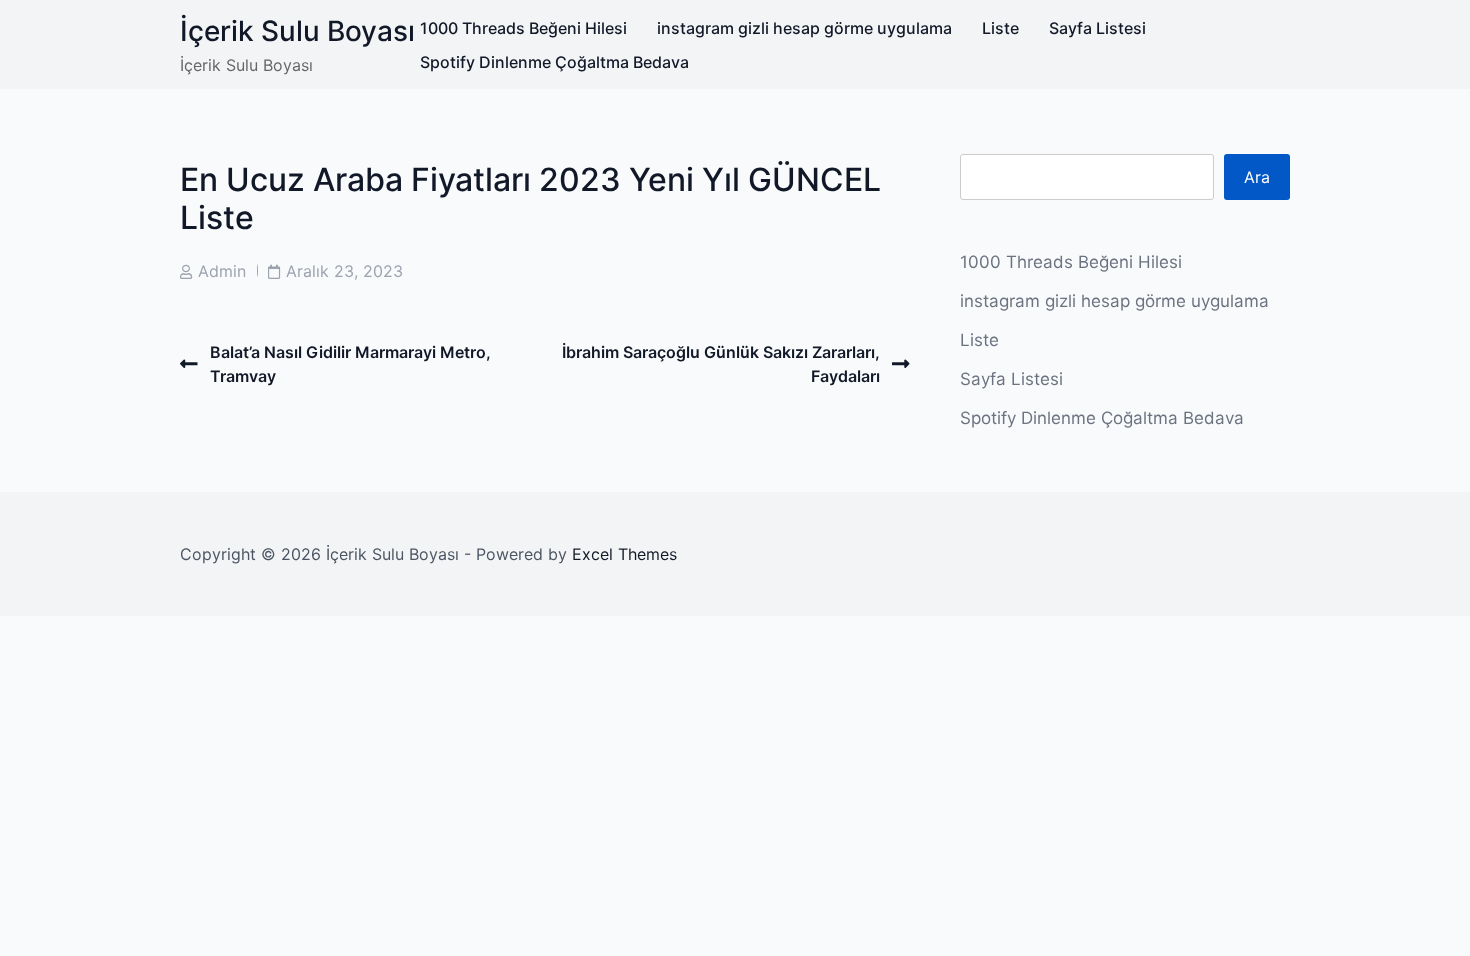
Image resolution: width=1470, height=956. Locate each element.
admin (222, 271)
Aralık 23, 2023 (344, 271)
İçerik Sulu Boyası (297, 31)
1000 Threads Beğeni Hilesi (523, 28)
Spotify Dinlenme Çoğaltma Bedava (554, 62)
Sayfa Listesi (1097, 28)
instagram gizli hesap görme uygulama (804, 28)
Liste (1000, 28)
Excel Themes (624, 554)
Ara (1257, 177)
